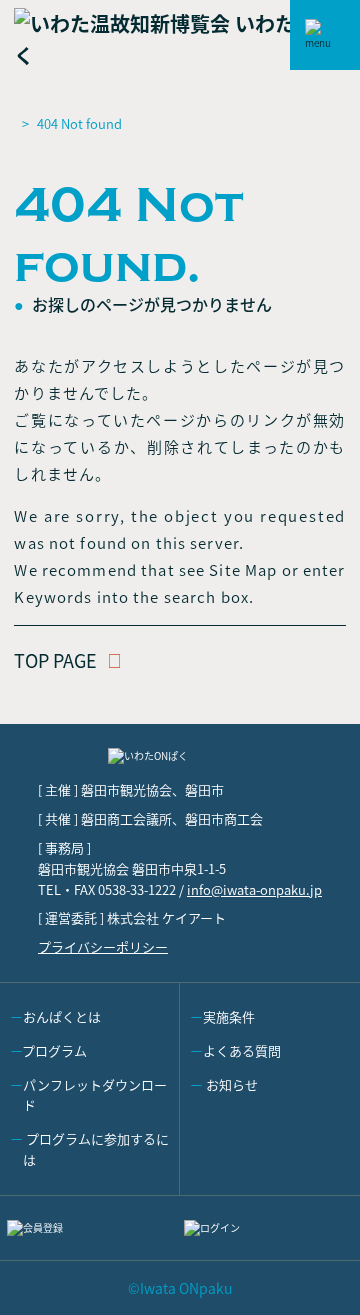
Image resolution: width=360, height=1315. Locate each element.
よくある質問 (242, 1050)
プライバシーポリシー (103, 946)
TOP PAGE (55, 660)
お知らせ (230, 1084)
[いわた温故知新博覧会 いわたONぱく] (179, 39)
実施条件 (229, 1016)
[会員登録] (91, 1228)
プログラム (54, 1050)
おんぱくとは (62, 1016)
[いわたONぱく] (180, 764)
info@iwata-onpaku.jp (254, 889)
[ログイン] (268, 1228)
